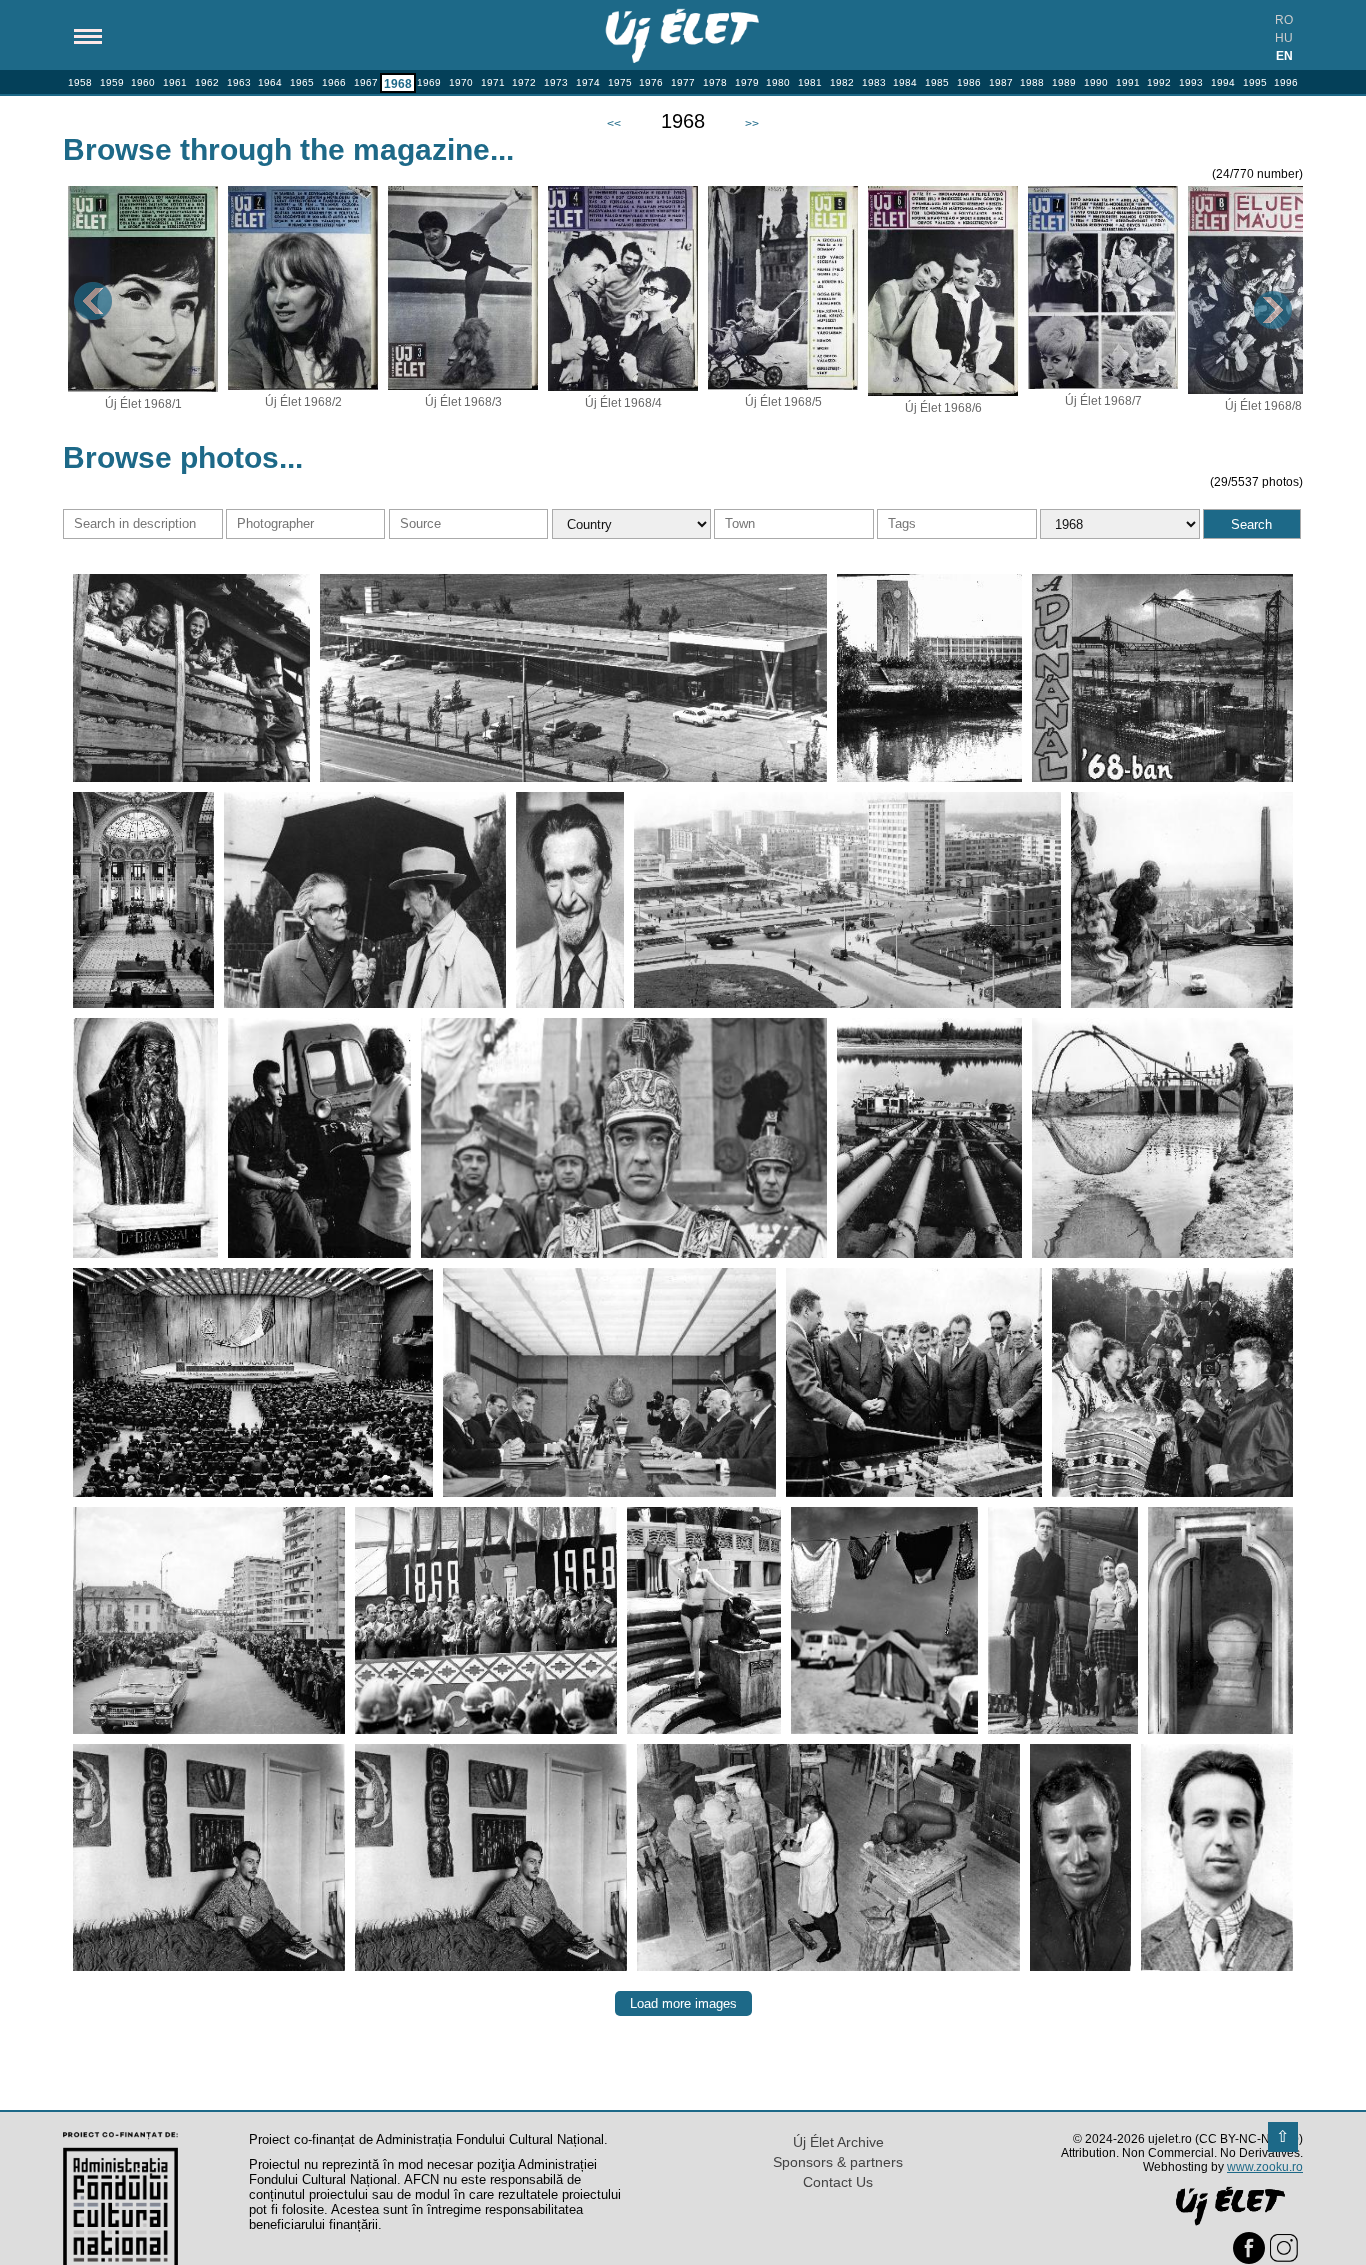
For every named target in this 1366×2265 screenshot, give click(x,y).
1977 (683, 82)
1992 (1159, 82)
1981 (810, 82)
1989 (1064, 82)
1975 (620, 82)
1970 (461, 82)
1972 (524, 82)
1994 (1223, 82)
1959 (112, 82)
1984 (905, 82)
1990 (1096, 82)
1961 (175, 82)
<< (614, 124)
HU (1284, 38)
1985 (937, 82)
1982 (842, 82)
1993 (1191, 82)
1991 (1128, 82)
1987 (1001, 82)
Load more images (683, 2003)
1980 (778, 82)
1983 (874, 82)
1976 (651, 82)
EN (1284, 56)
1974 (588, 82)
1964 (270, 82)
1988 (1032, 82)
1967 (366, 82)
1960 (143, 82)
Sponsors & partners (838, 2162)
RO (1284, 20)
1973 (556, 82)
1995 (1255, 82)
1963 (239, 82)
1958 (80, 82)
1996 (1286, 82)
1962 (207, 82)
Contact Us (838, 2182)
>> (752, 124)
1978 (715, 82)
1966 (334, 82)
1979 (747, 82)
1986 (969, 82)
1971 (493, 82)
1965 (302, 82)
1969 (429, 82)
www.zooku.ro (1265, 2167)
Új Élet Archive (838, 2142)
